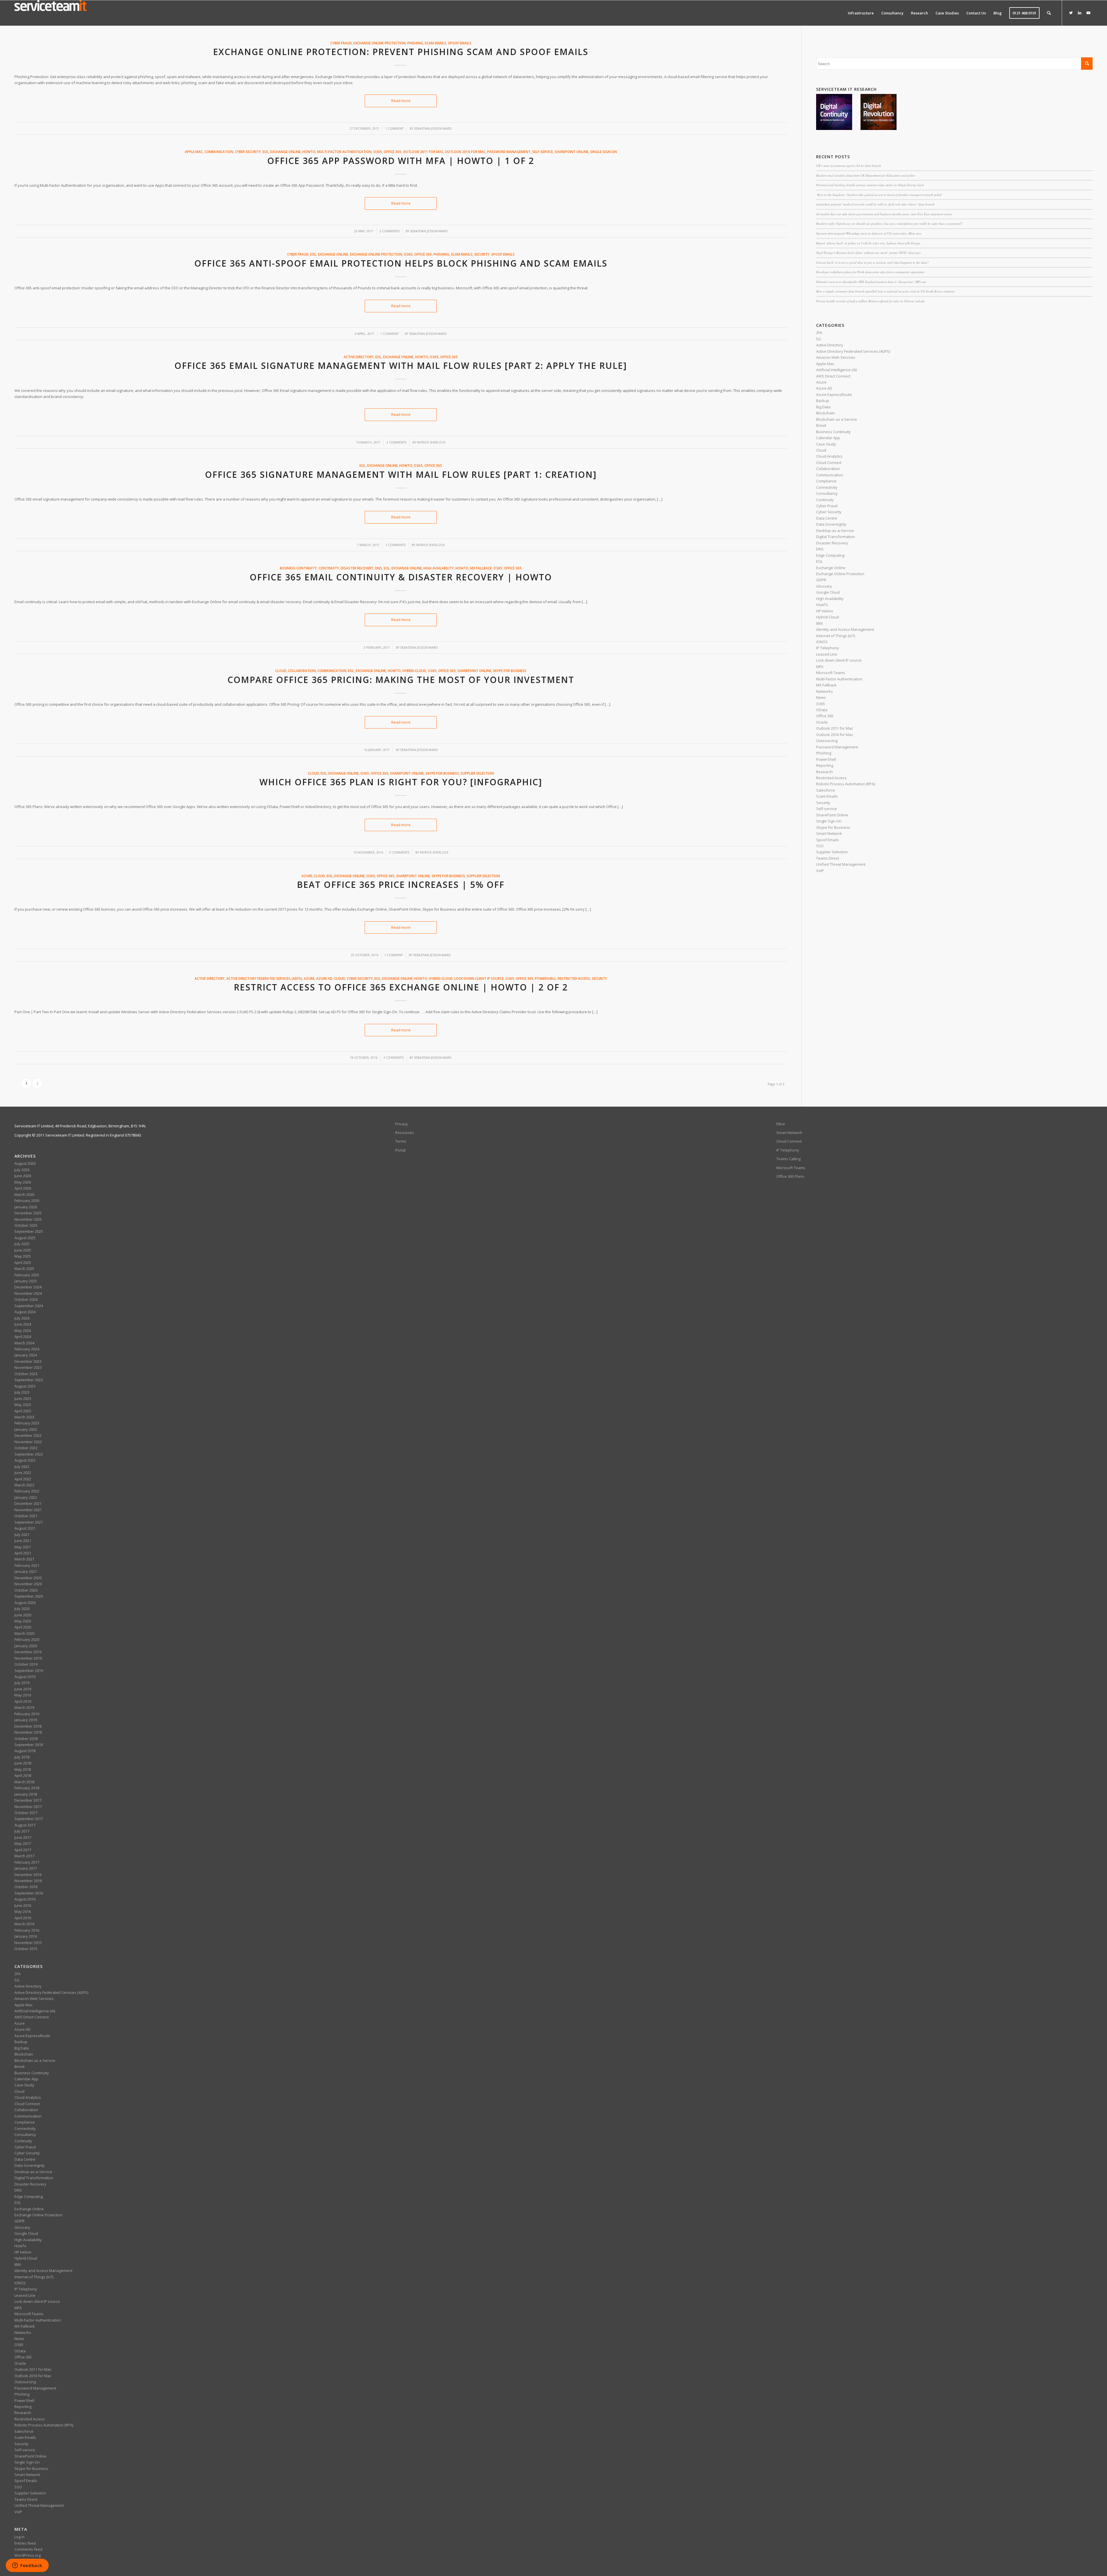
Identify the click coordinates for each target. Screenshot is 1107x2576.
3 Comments (396, 545)
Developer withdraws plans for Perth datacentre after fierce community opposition (870, 272)
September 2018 (29, 1745)
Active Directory (359, 357)
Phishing (415, 43)
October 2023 (26, 1374)
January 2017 (26, 1868)
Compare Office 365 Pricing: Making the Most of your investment (401, 680)
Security (482, 254)
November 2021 (28, 1510)
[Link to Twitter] (1071, 13)
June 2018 (23, 1763)
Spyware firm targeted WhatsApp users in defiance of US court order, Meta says (869, 233)
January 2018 (26, 1794)
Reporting (825, 765)
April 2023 (23, 1411)
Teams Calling (788, 1159)
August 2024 (25, 1312)
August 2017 (25, 1825)
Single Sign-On (604, 152)
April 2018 (23, 1775)
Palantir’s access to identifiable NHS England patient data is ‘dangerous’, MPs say (871, 282)
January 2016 (26, 1936)
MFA (820, 667)
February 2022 (27, 1491)
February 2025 (27, 1275)
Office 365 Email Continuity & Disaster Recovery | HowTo (401, 577)
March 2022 (24, 1485)
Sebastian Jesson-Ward (433, 129)
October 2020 (26, 1590)
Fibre (781, 1124)
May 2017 (23, 1843)
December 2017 (28, 1800)
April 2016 (23, 1918)
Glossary (824, 586)
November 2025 (28, 1219)
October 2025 (26, 1225)
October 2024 (26, 1299)
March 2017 (24, 1856)
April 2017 (23, 1850)
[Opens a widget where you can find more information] (27, 2566)
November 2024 (28, 1293)
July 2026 (22, 1170)
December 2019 (28, 1652)
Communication (219, 152)
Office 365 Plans (790, 1176)
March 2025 (24, 1269)
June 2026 (23, 1176)
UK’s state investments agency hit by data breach (849, 166)
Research (824, 772)
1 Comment (394, 129)
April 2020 (23, 1627)
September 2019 (29, 1671)
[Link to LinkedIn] (1080, 13)
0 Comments (399, 852)
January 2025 (26, 1281)
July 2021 (22, 1535)
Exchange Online (286, 152)
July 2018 (22, 1757)
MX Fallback (481, 568)
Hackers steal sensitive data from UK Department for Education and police (866, 175)
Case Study (826, 444)
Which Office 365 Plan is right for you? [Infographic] (401, 782)
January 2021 (26, 1571)
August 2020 (25, 1603)
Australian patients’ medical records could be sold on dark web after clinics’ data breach (875, 204)
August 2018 (25, 1751)
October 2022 (26, 1448)
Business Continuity (298, 568)
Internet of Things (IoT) (836, 636)
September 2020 (29, 1596)
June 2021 (23, 1541)
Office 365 (392, 152)
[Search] (1049, 13)
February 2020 (27, 1639)
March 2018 (24, 1782)
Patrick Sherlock (431, 442)
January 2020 (26, 1646)
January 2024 (26, 1355)
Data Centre (827, 518)
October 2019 (26, 1664)
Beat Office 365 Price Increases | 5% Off (401, 885)
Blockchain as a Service (837, 419)
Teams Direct (828, 858)
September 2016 (29, 1893)
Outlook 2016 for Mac (465, 152)
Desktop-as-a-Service (835, 531)
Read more (401, 101)
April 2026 (23, 1188)
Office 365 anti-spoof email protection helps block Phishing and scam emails (401, 263)
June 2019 (23, 1689)
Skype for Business (510, 671)
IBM (819, 623)
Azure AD (324, 978)
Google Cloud (828, 592)
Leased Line (827, 654)
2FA (819, 333)
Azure (307, 876)
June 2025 (23, 1250)
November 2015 (28, 1943)
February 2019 (27, 1714)
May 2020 (23, 1621)
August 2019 (25, 1677)
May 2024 (23, 1331)
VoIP (820, 871)
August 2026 (25, 1163)
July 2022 (22, 1467)
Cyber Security (248, 152)
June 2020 (23, 1615)
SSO (820, 846)
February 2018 (27, 1788)
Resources (405, 1133)
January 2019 (26, 1720)
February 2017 (27, 1862)
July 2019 (22, 1683)
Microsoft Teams (831, 673)
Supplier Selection (477, 773)
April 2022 (23, 1479)
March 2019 (24, 1707)
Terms (401, 1141)
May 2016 (23, 1911)
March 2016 (24, 1924)
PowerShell (546, 978)
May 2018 (23, 1769)
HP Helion (825, 611)
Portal (400, 1150)
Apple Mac (194, 152)
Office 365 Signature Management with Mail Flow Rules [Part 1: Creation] (401, 474)
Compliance (826, 481)
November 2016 (28, 1881)
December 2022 (28, 1435)
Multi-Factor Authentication (344, 152)
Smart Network (829, 833)
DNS (379, 568)
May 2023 (23, 1405)
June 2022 (23, 1473)
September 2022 (29, 1454)
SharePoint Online (572, 152)
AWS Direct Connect (833, 376)
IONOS (822, 642)
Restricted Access (574, 978)
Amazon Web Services (836, 357)
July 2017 (22, 1831)
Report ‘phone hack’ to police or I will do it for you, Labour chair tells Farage (868, 243)
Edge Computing (830, 555)
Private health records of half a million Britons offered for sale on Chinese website (870, 301)
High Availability (439, 568)
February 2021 (27, 1565)
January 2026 (26, 1207)
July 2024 (22, 1318)
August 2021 (25, 1528)
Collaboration (302, 671)
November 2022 (28, 1442)
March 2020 (24, 1633)
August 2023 (25, 1386)
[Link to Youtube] (1088, 13)
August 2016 (25, 1899)
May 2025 (23, 1256)
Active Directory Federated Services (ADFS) (264, 978)
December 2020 (28, 1578)
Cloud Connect (829, 463)
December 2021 (28, 1503)
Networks (824, 691)
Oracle (822, 722)
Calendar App (828, 438)
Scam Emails (435, 43)
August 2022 (25, 1460)
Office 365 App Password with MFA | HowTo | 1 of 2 (401, 161)
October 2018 (26, 1739)
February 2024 (27, 1349)
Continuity (329, 568)
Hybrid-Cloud (414, 671)
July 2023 (22, 1392)
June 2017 (23, 1837)
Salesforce (826, 790)
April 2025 (23, 1262)
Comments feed (28, 2549)
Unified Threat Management (841, 864)
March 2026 (24, 1194)
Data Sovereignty (831, 524)
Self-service (543, 152)
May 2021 (23, 1547)
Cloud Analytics (829, 456)
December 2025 (28, 1213)
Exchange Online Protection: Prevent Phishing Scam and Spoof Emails (401, 52)
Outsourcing (827, 741)
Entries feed (25, 2543)
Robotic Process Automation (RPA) (846, 784)
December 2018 (28, 1726)
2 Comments (389, 231)
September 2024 (29, 1306)
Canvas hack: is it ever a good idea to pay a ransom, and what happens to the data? (872, 262)
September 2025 (29, 1231)
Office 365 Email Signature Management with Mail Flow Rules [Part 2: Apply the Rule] (401, 366)
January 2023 (26, 1429)
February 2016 (27, 1930)
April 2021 (23, 1553)
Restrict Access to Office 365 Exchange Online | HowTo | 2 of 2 (401, 987)
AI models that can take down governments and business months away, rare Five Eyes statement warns (884, 214)
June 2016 (23, 1905)
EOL (266, 152)
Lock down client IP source (479, 978)
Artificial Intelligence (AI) (836, 370)
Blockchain (825, 413)
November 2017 (28, 1807)
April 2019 (23, 1701)
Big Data (823, 407)
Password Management (509, 152)
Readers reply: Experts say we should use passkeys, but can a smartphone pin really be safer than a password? (889, 223)
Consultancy (827, 493)
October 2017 (26, 1813)
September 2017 (29, 1819)
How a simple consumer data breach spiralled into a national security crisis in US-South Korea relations (885, 291)
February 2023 (27, 1423)
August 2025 (25, 1238)
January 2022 (26, 1497)
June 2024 (23, 1324)
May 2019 (23, 1695)
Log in (19, 2537)
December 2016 (28, 1875)
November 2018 (28, 1732)
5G (819, 339)
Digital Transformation (836, 537)
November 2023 (28, 1367)
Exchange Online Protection (380, 43)
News (821, 697)
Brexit (821, 425)
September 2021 (29, 1522)
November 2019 (28, 1658)
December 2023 (28, 1361)
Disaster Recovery (357, 568)
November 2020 (28, 1584)
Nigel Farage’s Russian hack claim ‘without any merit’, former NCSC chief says (868, 253)
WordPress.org (28, 2555)
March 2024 (24, 1343)
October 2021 (26, 1516)
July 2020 (22, 1609)
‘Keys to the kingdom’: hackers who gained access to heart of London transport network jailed (879, 195)
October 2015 (26, 1949)
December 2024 (28, 1287)
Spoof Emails (460, 43)
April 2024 (23, 1337)
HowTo (309, 152)
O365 (378, 152)
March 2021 (24, 1559)
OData (822, 710)
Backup (823, 401)
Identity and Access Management (845, 629)
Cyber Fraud (341, 43)
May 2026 (23, 1182)
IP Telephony (828, 648)
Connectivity (827, 487)
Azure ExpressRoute (834, 395)
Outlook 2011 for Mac (423, 152)
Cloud (281, 671)
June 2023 (23, 1399)
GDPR (821, 580)
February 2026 (27, 1201)
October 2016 (26, 1887)
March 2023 (24, 1417)
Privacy (402, 1124)
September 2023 (29, 1380)
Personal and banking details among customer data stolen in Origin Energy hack (870, 185)
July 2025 (22, 1244)
